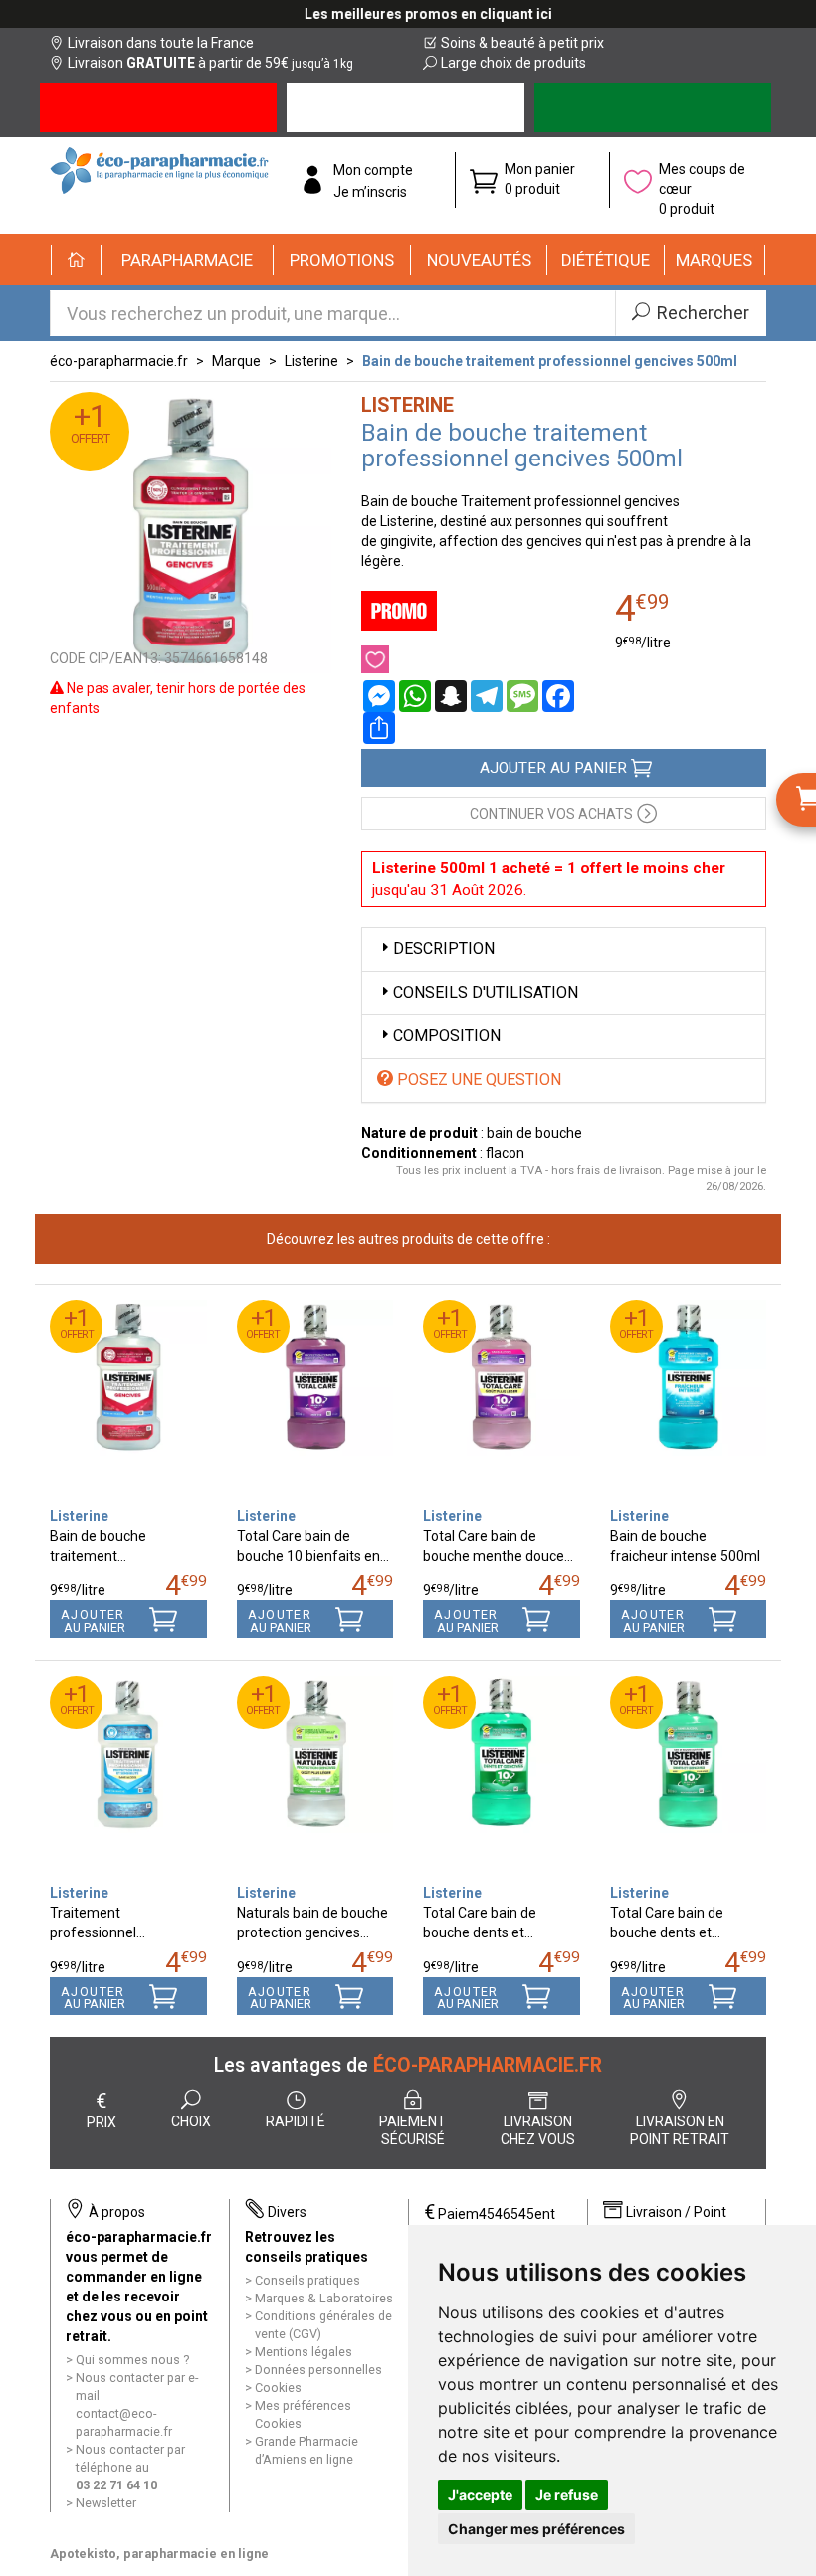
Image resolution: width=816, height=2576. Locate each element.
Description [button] (444, 948)
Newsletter (106, 2503)
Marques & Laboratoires (324, 2298)
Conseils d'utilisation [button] (486, 992)
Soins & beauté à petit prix (522, 43)
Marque (236, 361)
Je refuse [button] (567, 2495)
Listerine (311, 361)
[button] (188, 260)
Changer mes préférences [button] (536, 2529)
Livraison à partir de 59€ (210, 63)
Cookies (278, 2388)
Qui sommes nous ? (132, 2360)
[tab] (564, 949)
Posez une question (477, 1080)
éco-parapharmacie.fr (119, 361)
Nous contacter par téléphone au (130, 2467)
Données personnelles (318, 2370)
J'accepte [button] (480, 2495)
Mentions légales (304, 2352)
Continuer (551, 814)
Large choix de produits (513, 63)
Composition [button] (447, 1036)
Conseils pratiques (307, 2280)
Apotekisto (159, 2554)
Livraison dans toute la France (161, 43)
